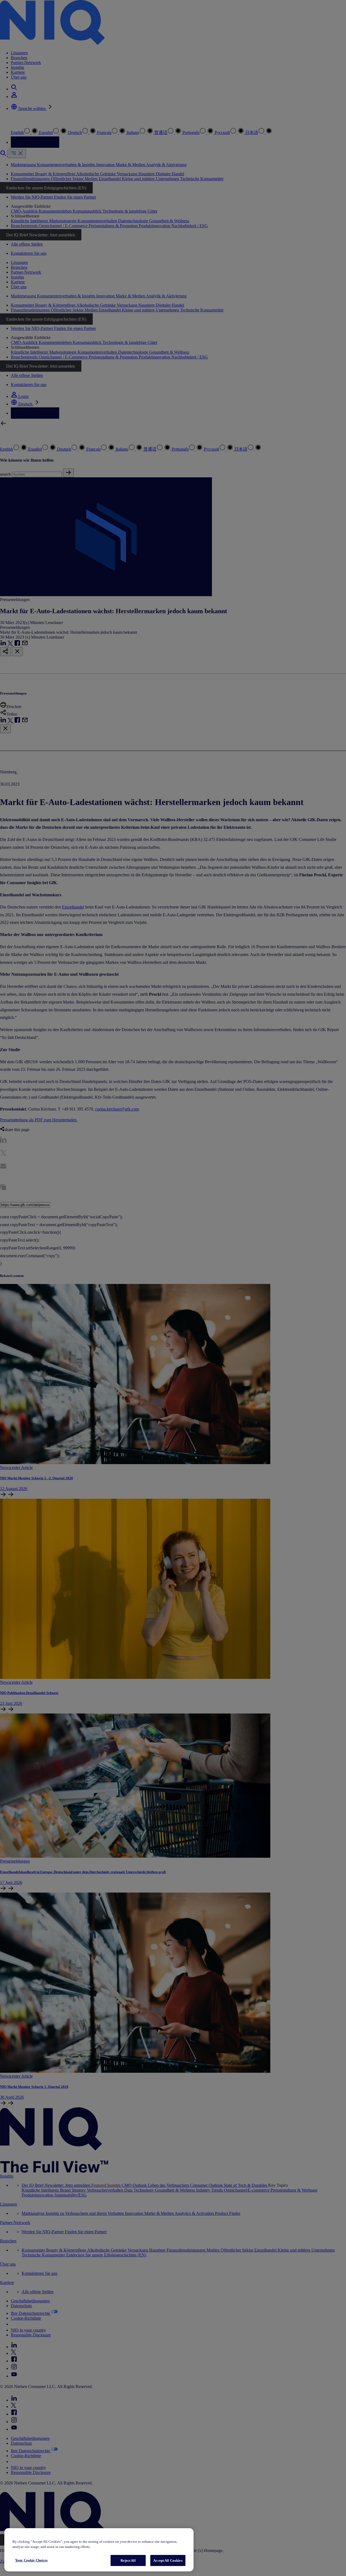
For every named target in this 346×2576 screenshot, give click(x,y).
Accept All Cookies (168, 2560)
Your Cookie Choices (31, 2560)
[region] (99, 2550)
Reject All (128, 2560)
